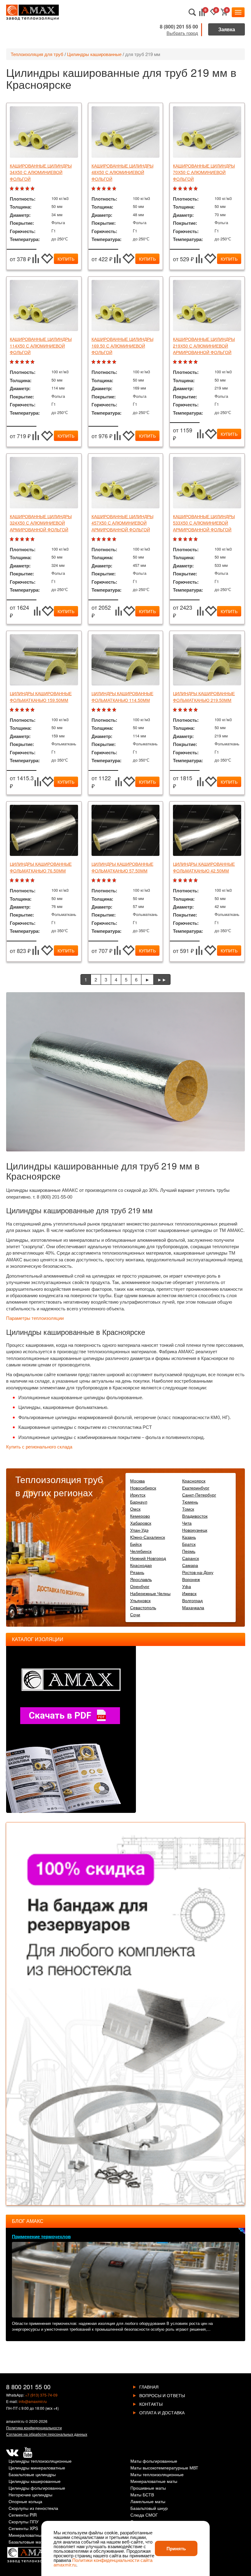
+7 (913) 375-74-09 (41, 2395)
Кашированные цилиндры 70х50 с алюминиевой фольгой (204, 172)
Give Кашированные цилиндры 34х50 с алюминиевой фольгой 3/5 (23, 189)
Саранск (191, 1558)
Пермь (189, 1551)
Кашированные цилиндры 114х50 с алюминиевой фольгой (41, 346)
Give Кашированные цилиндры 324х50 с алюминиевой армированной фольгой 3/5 (23, 539)
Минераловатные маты (154, 2482)
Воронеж (191, 1579)
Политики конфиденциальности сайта (112, 2560)
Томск (188, 1509)
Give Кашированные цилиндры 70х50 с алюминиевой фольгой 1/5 (176, 189)
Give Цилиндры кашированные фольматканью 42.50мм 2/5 (181, 881)
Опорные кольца (25, 2502)
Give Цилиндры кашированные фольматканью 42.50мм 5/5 (196, 881)
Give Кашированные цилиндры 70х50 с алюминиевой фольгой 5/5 (196, 189)
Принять (176, 2548)
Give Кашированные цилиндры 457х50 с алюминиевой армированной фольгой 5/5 (115, 539)
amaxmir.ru (15, 2421)
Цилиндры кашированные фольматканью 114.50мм (122, 697)
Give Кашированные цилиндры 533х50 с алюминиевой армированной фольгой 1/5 (176, 539)
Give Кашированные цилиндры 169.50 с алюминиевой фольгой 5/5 (115, 362)
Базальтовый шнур (149, 2508)
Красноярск (194, 1481)
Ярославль (141, 1579)
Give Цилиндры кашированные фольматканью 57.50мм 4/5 (110, 881)
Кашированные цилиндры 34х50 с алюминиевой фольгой (41, 172)
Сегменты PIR (23, 2515)
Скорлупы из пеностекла (33, 2508)
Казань (189, 1537)
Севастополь (143, 1607)
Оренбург (140, 1586)
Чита (187, 1523)
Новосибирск (143, 1488)
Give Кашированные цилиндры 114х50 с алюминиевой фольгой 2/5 (18, 362)
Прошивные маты (148, 2488)
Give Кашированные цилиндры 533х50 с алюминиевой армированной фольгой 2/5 (181, 539)
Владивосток (195, 1516)
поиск (192, 12)
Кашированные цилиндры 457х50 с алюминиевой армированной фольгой (122, 523)
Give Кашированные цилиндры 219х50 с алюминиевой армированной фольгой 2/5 (181, 362)
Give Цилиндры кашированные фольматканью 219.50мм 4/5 (191, 710)
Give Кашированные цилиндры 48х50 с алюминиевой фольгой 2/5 (99, 189)
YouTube (28, 2453)
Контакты (151, 2404)
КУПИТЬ (66, 259)
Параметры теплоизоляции (35, 1318)
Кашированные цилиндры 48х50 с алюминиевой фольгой (122, 172)
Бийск (136, 1544)
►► (162, 979)
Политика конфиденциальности (34, 2428)
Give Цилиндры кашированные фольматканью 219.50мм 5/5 (196, 710)
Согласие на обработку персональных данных (47, 2434)
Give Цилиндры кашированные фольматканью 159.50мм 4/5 (28, 710)
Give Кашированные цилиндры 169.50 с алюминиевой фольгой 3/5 (105, 362)
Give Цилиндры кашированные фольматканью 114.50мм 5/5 (115, 710)
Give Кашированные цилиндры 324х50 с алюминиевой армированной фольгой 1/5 (12, 539)
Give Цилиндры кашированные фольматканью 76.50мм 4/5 (28, 881)
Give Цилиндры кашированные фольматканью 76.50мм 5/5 (33, 881)
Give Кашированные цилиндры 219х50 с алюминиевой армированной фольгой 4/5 (191, 362)
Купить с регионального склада (39, 1447)
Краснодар (141, 1565)
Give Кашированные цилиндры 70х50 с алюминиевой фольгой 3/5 (186, 189)
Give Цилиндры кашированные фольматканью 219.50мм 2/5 (181, 710)
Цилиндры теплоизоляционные (40, 2461)
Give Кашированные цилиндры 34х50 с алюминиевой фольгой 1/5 (12, 189)
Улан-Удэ (139, 1530)
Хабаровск (141, 1523)
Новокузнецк (195, 1530)
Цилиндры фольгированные (37, 2488)
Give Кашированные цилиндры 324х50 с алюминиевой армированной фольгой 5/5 (33, 539)
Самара (190, 1565)
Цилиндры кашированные (94, 54)
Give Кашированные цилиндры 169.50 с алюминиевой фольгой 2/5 (99, 362)
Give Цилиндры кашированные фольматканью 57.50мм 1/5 (94, 881)
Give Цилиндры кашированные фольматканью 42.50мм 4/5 (191, 881)
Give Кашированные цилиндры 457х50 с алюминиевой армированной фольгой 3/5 (105, 539)
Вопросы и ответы (162, 2395)
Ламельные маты (148, 2502)
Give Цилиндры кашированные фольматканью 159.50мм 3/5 (23, 710)
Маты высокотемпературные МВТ (164, 2468)
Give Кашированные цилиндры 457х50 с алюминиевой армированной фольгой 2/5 (99, 539)
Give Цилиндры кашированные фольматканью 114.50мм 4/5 (110, 710)
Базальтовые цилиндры (32, 2475)
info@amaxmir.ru (33, 2401)
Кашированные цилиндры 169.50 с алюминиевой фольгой (122, 346)
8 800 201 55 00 (28, 2387)
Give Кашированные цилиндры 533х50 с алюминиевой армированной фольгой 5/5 (196, 539)
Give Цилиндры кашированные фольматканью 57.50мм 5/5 (115, 881)
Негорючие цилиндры (30, 2495)
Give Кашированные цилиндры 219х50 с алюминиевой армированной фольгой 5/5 (196, 362)
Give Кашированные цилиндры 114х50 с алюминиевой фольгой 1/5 (12, 362)
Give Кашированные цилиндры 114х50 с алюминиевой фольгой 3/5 (23, 362)
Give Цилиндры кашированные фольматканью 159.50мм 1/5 (12, 710)
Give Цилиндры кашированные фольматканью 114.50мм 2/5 (99, 710)
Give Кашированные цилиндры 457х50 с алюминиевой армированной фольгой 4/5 (110, 539)
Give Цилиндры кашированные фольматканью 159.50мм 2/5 (18, 710)
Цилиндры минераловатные (37, 2468)
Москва (137, 1481)
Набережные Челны (150, 1593)
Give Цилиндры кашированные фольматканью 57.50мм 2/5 (99, 881)
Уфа (187, 1586)
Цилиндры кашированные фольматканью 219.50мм (204, 697)
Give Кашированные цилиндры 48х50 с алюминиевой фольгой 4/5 (110, 189)
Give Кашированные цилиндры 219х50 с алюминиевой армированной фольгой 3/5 (186, 362)
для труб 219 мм (143, 54)
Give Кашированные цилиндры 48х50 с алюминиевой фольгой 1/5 (94, 189)
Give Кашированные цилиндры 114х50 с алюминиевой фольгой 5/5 (33, 362)
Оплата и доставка (162, 2412)
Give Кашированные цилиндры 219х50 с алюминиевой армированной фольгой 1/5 (176, 362)
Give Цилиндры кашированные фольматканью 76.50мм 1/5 (12, 881)
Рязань (137, 1572)
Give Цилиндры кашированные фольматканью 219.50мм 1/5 (176, 710)
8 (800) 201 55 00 (179, 26)
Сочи (135, 1614)
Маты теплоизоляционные (157, 2475)
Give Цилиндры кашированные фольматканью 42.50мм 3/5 (186, 881)
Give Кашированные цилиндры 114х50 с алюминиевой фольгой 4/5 (28, 362)
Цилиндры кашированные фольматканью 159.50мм (41, 697)
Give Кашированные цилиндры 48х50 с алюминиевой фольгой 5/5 (115, 189)
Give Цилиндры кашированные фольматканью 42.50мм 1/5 (176, 881)
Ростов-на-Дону (198, 1572)
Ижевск (189, 1593)
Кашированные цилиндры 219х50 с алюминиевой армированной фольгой (204, 346)
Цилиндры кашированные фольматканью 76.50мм (41, 867)
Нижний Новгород (148, 1558)
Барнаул (139, 1502)
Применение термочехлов (41, 2236)
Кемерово (140, 1516)
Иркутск (138, 1495)
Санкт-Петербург (199, 1495)
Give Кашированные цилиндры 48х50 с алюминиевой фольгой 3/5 (105, 189)
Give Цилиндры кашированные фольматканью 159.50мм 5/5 (33, 710)
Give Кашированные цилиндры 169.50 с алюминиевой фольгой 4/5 (110, 362)
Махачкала (193, 1607)
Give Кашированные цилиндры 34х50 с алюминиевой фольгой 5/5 (33, 189)
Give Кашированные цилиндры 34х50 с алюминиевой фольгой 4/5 (28, 189)
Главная (149, 2387)
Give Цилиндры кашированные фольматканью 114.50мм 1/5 (94, 710)
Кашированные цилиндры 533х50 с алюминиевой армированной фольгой (204, 523)
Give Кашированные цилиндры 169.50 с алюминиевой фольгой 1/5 (94, 362)
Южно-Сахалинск (148, 1537)
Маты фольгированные (154, 2461)
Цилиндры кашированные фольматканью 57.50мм (122, 867)
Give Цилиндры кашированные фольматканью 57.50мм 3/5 (105, 881)
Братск (189, 1544)
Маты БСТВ (142, 2495)
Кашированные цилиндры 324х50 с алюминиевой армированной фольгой (41, 523)
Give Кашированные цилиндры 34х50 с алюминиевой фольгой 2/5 (18, 189)
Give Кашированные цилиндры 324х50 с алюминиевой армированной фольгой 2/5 (18, 539)
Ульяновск (140, 1600)
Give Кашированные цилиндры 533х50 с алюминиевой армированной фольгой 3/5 (186, 539)
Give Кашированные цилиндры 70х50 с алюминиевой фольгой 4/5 (191, 189)
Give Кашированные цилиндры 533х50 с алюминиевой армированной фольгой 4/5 (191, 539)
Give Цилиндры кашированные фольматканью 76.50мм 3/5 (23, 881)
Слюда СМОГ (144, 2515)
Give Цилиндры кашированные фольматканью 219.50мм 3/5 (186, 710)
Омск (135, 1509)
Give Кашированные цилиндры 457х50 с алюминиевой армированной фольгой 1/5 (94, 539)
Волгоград (192, 1600)
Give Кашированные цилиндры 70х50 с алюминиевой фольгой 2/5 (181, 189)
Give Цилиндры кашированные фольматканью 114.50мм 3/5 (105, 710)
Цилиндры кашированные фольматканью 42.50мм (204, 867)
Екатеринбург (196, 1488)
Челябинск (141, 1551)
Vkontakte (12, 2453)
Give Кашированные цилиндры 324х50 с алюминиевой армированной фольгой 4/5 (28, 539)
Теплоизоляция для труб (37, 54)
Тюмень (190, 1502)
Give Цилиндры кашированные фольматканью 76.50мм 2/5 (18, 881)
